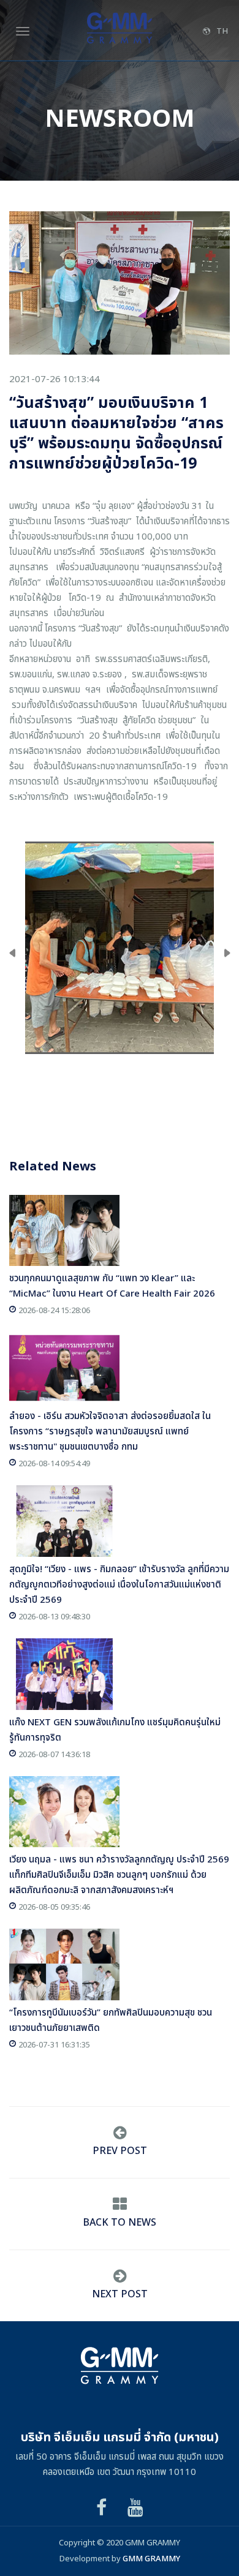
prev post (120, 2151)
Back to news (120, 2223)
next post (120, 2294)
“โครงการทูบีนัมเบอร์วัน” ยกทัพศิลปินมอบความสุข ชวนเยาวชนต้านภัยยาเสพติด (111, 2021)
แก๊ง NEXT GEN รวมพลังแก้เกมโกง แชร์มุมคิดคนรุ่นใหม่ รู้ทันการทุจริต (115, 1730)
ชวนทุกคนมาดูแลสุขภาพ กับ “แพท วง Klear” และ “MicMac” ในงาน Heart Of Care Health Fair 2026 (112, 1286)
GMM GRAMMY (151, 2559)
